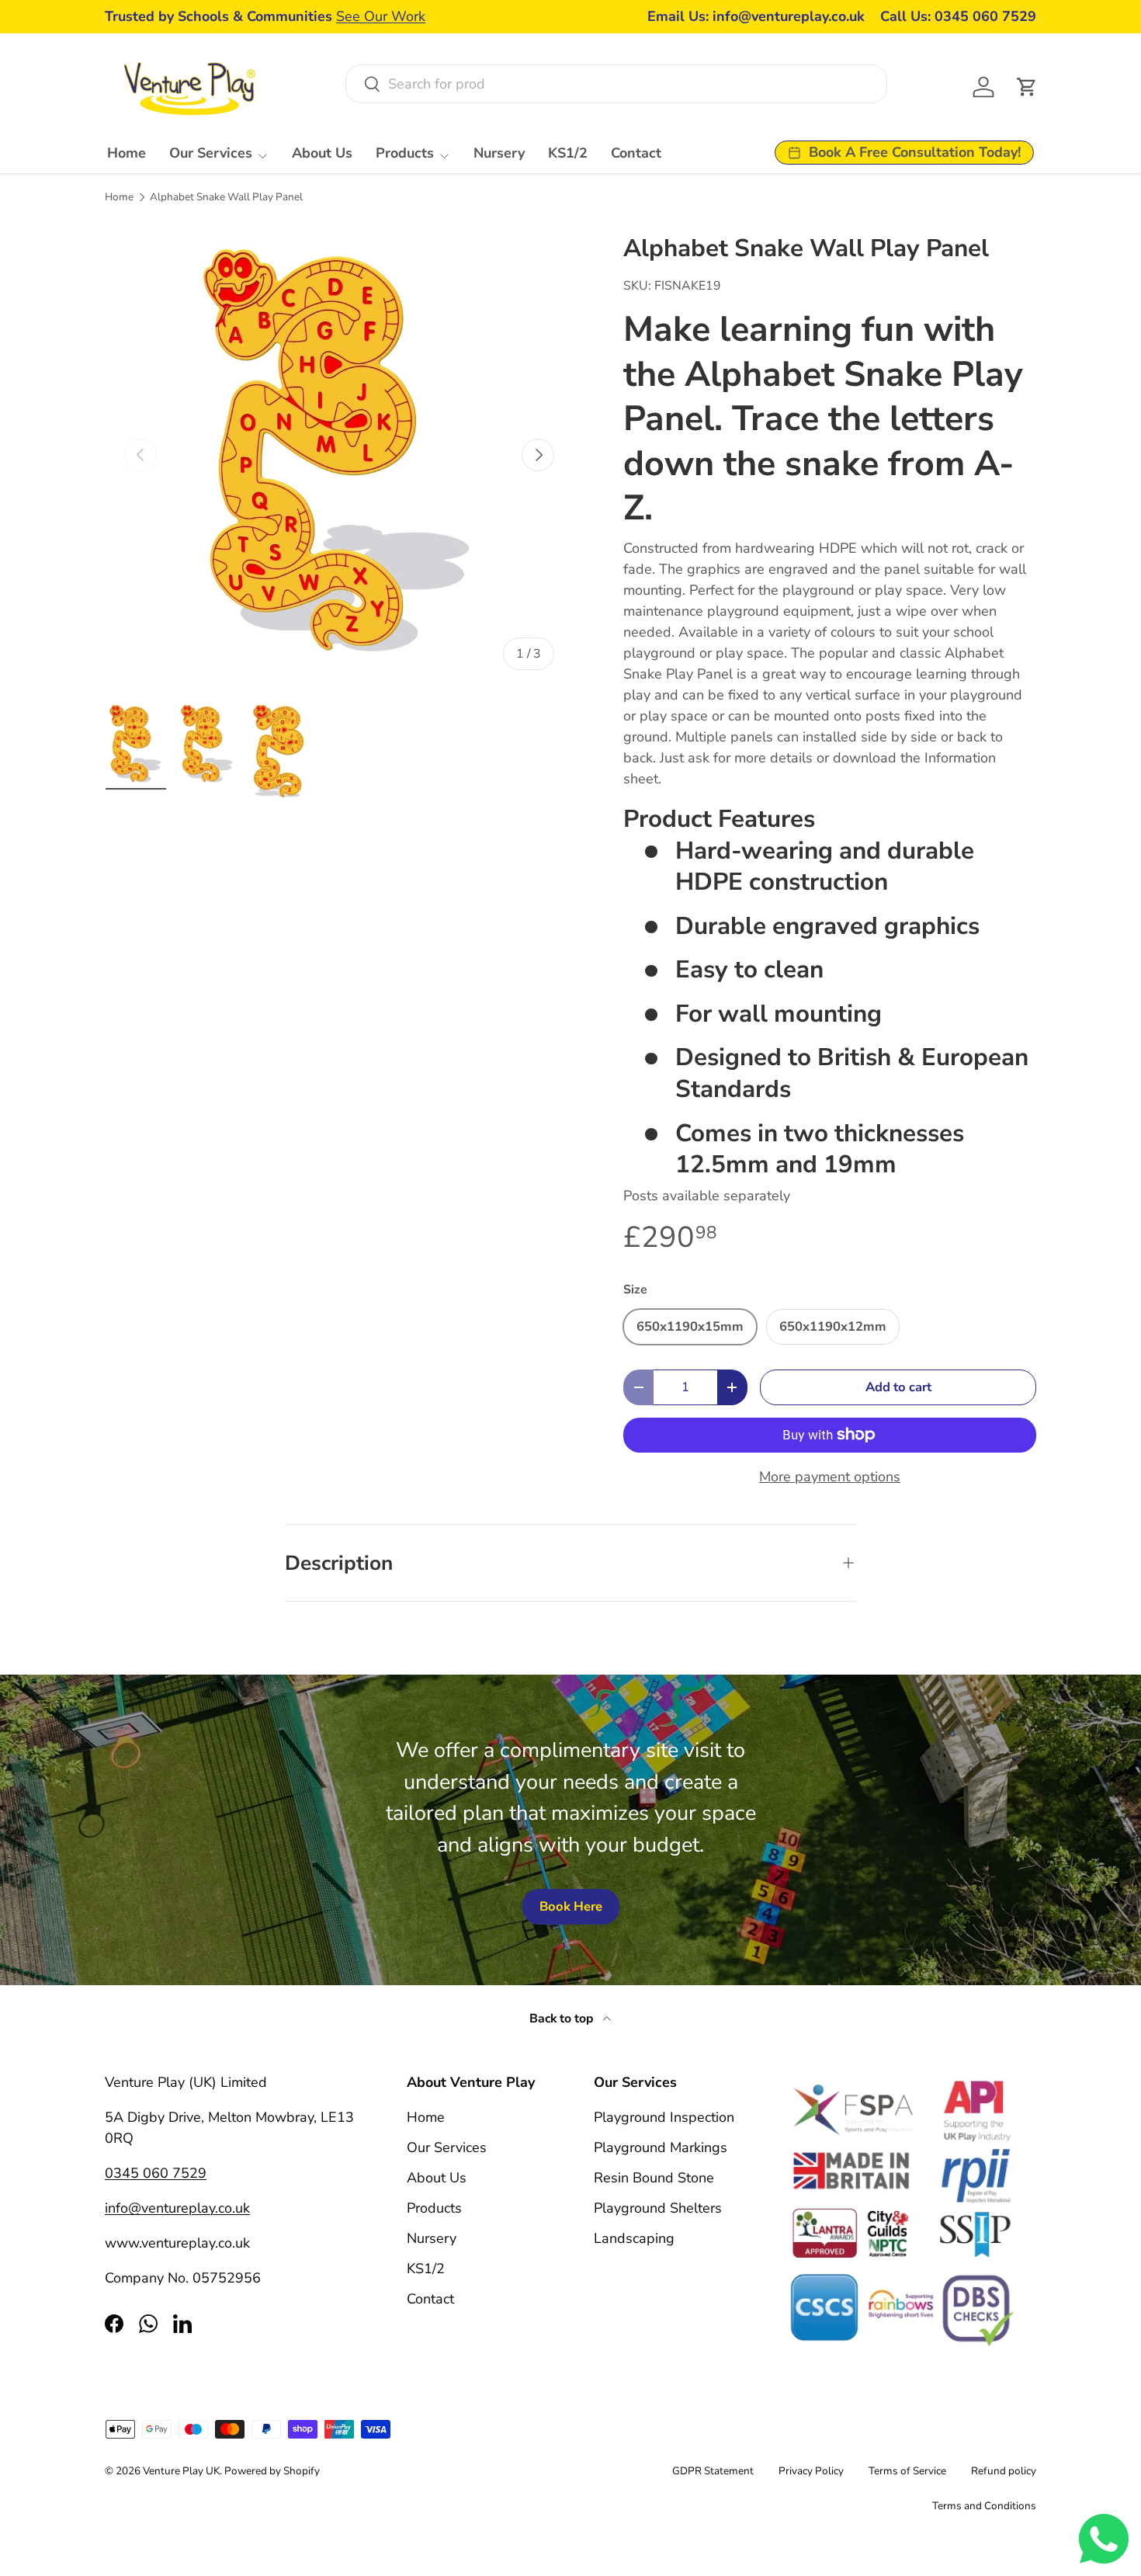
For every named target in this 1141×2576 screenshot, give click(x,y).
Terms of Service (907, 2471)
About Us (322, 153)
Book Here (571, 1906)
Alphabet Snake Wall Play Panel (226, 197)
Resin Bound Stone (654, 2178)
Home (127, 153)
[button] (1027, 87)
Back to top (563, 2019)
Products (405, 153)
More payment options (830, 1477)
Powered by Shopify (272, 2471)
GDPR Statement (713, 2471)
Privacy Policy (811, 2471)
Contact (636, 153)
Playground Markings (661, 2147)
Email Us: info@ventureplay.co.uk (756, 16)
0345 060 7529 (156, 2173)
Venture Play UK (181, 2471)
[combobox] (616, 84)
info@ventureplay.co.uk (177, 2208)
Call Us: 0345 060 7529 (958, 16)
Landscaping (634, 2238)
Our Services (211, 153)
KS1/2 (568, 153)
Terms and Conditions (984, 2506)
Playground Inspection (664, 2117)
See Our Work (381, 16)
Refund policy (1004, 2471)
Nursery (499, 153)
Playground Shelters (658, 2208)
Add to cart (898, 1387)
